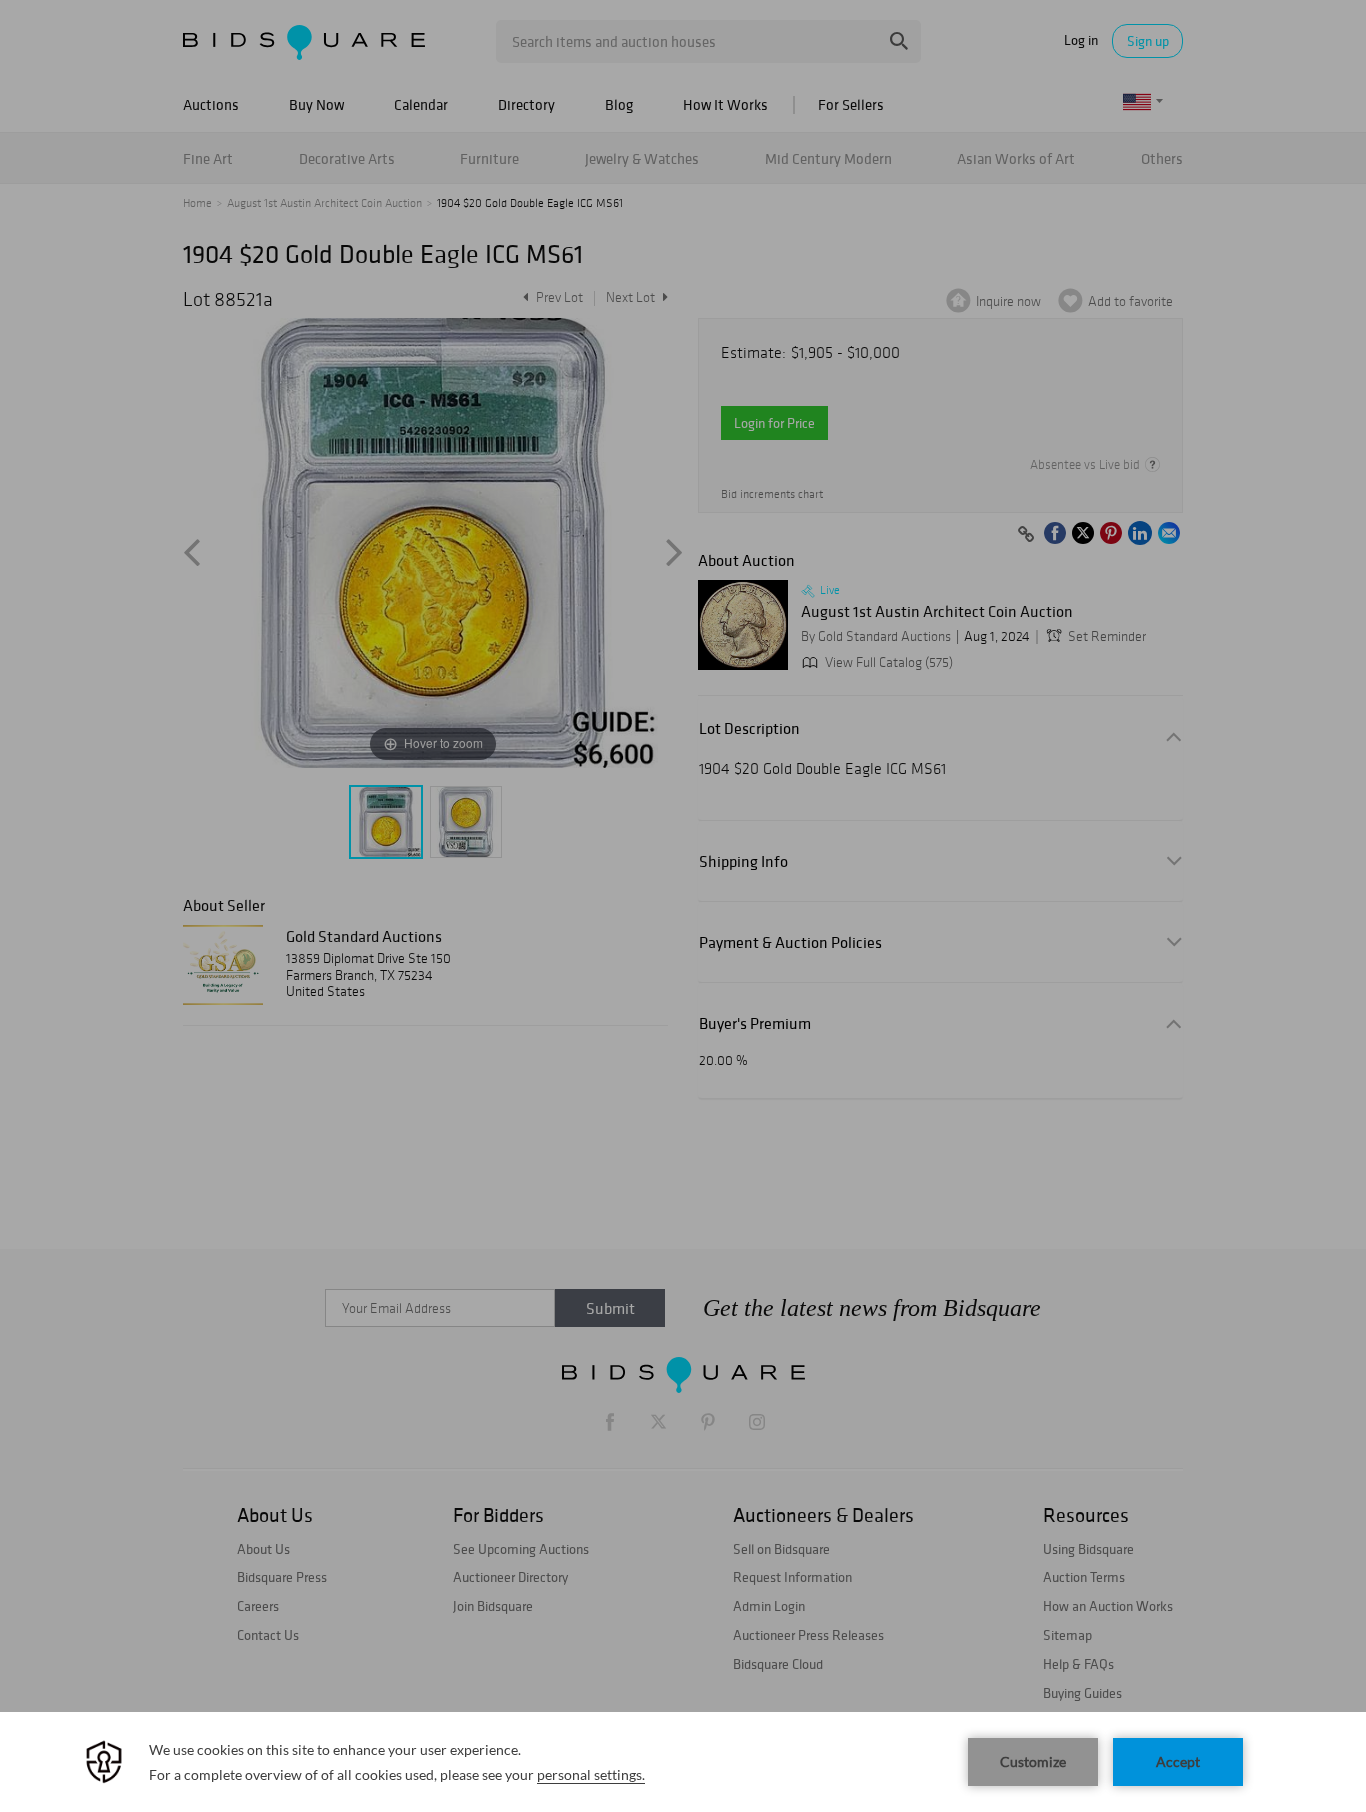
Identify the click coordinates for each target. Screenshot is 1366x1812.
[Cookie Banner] (683, 1762)
